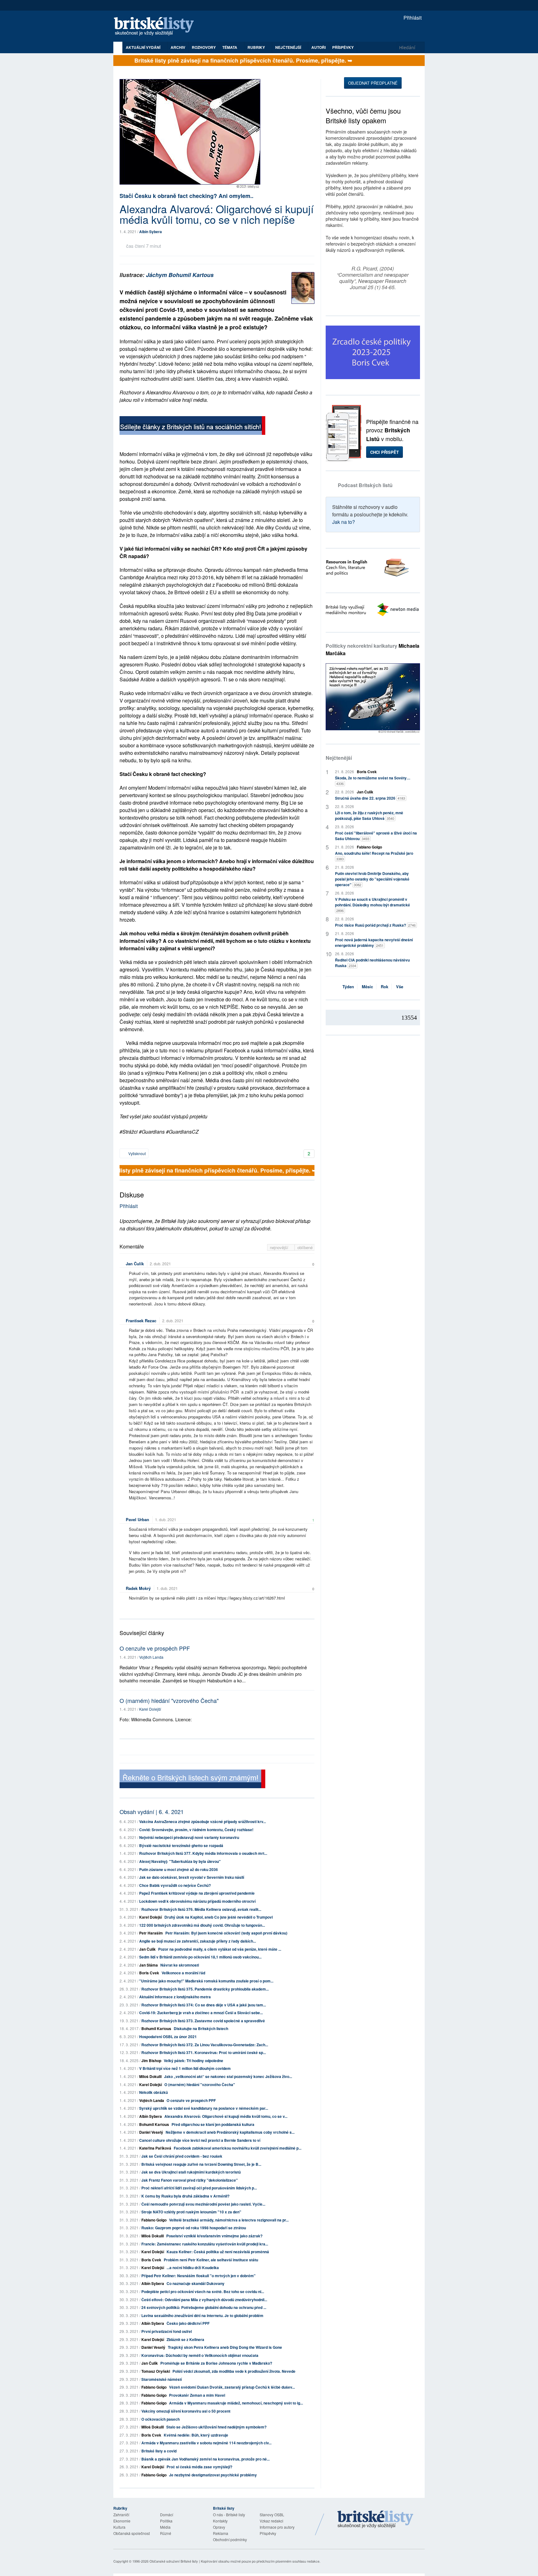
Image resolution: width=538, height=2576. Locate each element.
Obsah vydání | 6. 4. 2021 (152, 1812)
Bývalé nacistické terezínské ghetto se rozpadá (181, 1845)
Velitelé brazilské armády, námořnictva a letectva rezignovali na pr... (229, 2220)
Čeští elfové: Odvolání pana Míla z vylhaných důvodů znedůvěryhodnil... (204, 2300)
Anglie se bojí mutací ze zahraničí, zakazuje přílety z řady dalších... (198, 1941)
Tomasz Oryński (156, 2371)
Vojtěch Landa (151, 1657)
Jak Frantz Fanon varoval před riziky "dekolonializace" (190, 2180)
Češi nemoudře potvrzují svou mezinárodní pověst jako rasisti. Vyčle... (203, 2204)
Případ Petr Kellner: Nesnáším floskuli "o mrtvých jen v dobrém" (198, 2276)
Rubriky (257, 47)
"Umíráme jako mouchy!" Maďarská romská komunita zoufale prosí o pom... (206, 1981)
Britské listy (157, 27)
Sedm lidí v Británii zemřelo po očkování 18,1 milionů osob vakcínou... (200, 1957)
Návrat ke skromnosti (180, 1965)
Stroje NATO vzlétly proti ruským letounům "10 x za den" (191, 2212)
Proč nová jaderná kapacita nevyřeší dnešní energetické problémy (374, 942)
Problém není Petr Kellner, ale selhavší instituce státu (211, 2260)
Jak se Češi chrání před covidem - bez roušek (182, 2156)
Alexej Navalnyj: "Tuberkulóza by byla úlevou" (180, 1861)
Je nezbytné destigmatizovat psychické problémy (213, 2475)
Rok (385, 987)
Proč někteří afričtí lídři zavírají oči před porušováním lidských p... (199, 2188)
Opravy (219, 2527)
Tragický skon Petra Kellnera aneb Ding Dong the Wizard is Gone (225, 2347)
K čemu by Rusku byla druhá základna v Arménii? (185, 2196)
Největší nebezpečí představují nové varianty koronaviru (189, 1837)
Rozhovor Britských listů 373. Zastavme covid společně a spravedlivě (203, 2021)
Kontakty (220, 2521)
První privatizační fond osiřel (167, 2331)
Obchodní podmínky (230, 2539)
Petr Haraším (151, 1933)
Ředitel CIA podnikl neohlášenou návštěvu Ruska (372, 963)
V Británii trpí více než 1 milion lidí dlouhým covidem (185, 2068)
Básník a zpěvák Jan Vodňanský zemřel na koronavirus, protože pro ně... (205, 2459)
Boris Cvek (149, 1973)
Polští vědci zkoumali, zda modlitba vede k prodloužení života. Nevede (234, 2371)
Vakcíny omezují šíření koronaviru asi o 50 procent (186, 2411)
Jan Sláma (149, 1965)
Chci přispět (385, 452)
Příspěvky (343, 47)
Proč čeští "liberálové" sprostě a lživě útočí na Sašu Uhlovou (376, 836)
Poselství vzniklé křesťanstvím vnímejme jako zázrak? (214, 2236)
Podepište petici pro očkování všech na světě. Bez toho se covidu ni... (203, 2292)
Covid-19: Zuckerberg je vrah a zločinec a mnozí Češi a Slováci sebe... (201, 2013)
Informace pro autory (277, 2527)
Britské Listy (375, 2520)
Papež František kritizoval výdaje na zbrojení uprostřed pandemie (197, 1893)
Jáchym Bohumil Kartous (180, 275)
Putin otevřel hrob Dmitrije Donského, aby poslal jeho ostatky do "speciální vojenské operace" (372, 879)
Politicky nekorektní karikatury (373, 649)
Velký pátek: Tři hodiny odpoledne (193, 2061)
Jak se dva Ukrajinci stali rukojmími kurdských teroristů (191, 2172)
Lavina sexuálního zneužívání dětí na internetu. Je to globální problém (202, 2315)
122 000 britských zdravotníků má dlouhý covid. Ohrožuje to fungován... (202, 1925)
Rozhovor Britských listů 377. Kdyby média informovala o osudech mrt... (203, 1853)
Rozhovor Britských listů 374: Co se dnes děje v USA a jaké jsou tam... (204, 2005)
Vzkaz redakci (271, 2521)
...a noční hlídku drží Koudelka (193, 2268)
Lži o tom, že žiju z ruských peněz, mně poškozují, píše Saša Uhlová (369, 816)
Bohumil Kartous (156, 2028)
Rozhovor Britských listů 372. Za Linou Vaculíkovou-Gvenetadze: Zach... (205, 2045)
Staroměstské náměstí (162, 2379)
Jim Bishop (151, 2061)
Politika (166, 2521)
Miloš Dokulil (150, 2076)
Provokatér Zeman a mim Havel (197, 2395)
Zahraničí (121, 2515)
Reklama (221, 2533)
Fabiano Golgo (154, 2220)
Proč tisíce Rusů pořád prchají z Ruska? (375, 925)
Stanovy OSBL (272, 2515)
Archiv (178, 47)
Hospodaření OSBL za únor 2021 (168, 2037)
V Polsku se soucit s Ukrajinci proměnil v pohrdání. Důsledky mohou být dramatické (373, 905)
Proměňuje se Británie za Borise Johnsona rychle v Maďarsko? (216, 2363)
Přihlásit (412, 18)
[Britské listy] (192, 426)
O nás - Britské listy (229, 2515)
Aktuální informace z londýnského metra (175, 1997)
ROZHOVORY (204, 47)
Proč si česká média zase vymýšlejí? (199, 2467)
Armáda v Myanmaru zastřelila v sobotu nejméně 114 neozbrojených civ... (206, 2443)
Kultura (119, 2527)
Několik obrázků (153, 2092)
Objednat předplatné (373, 83)
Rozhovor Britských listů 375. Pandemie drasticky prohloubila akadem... (205, 1989)
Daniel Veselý (151, 2132)
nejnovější (280, 1247)
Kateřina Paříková (155, 2148)
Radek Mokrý (138, 1588)
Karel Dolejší (150, 1709)
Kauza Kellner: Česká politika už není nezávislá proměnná (218, 2252)
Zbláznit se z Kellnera (185, 2339)
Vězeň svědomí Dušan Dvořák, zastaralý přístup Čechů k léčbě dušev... (232, 2387)
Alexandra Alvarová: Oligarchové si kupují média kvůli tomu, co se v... (226, 2116)
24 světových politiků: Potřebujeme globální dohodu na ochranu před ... (204, 2307)
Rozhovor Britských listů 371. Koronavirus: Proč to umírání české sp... (204, 2052)
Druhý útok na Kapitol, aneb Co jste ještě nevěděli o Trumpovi (219, 1917)
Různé (166, 2533)
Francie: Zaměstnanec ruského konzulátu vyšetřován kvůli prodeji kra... (205, 2244)
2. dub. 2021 (160, 1264)
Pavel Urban (137, 1519)
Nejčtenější (339, 758)
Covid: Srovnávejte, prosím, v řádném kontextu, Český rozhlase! (196, 1830)
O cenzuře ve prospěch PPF (155, 1648)
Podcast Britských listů (365, 485)
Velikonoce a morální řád (183, 1973)
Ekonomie (122, 2521)
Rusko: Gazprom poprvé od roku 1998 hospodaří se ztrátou (194, 2228)
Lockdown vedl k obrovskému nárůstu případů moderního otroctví (197, 1901)
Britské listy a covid (159, 2451)
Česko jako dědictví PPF (188, 2323)
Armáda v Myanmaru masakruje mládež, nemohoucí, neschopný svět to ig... (236, 2403)
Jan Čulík (135, 1264)
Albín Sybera (151, 232)
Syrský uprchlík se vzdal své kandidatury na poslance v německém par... (204, 2108)
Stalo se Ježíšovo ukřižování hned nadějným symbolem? (216, 2427)
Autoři (319, 47)
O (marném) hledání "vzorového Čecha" (169, 1700)
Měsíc (367, 987)
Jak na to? (344, 522)
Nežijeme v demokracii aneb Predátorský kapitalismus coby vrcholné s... (230, 2132)
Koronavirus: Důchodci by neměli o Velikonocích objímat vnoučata (200, 2355)
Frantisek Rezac (141, 1321)
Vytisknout (137, 1153)
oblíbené (305, 1247)
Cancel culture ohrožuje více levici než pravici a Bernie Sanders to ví (200, 2140)
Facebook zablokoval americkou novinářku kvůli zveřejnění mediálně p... (238, 2148)
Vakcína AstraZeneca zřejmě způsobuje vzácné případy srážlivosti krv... (203, 1822)
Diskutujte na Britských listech (201, 2028)
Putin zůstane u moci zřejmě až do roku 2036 (179, 1869)
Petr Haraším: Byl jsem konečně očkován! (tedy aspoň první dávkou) (226, 1933)
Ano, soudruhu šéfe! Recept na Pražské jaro (374, 856)
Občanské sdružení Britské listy (174, 2561)
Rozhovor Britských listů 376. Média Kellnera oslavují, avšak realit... (201, 1909)
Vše (400, 987)
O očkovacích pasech (160, 2419)
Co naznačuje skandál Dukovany (196, 2283)
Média (165, 2527)
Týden (348, 987)
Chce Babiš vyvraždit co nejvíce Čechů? (175, 1885)
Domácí (167, 2515)
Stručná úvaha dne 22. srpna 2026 (370, 798)
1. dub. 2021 (166, 1519)
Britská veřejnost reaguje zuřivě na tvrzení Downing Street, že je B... (201, 2164)
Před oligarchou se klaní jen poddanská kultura (213, 2124)
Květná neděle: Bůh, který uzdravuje (196, 2435)
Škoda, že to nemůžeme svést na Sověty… (373, 780)
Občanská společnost (132, 2533)
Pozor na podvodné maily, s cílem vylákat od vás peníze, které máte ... (220, 1949)
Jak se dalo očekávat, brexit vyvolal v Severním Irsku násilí (192, 1877)
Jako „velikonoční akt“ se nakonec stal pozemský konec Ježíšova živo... (228, 2076)
